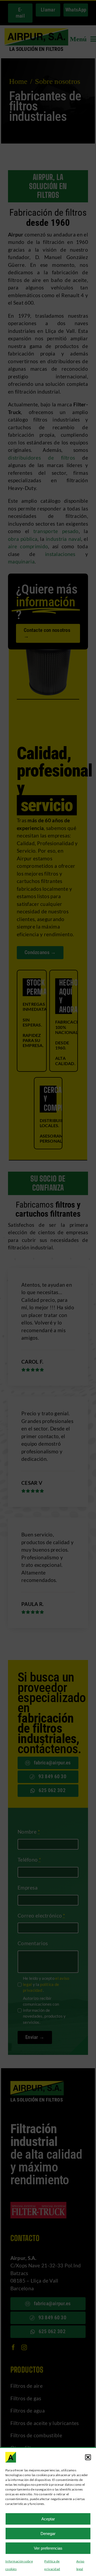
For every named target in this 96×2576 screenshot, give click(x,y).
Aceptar (48, 2519)
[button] (88, 2457)
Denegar (48, 2534)
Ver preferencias (48, 2548)
